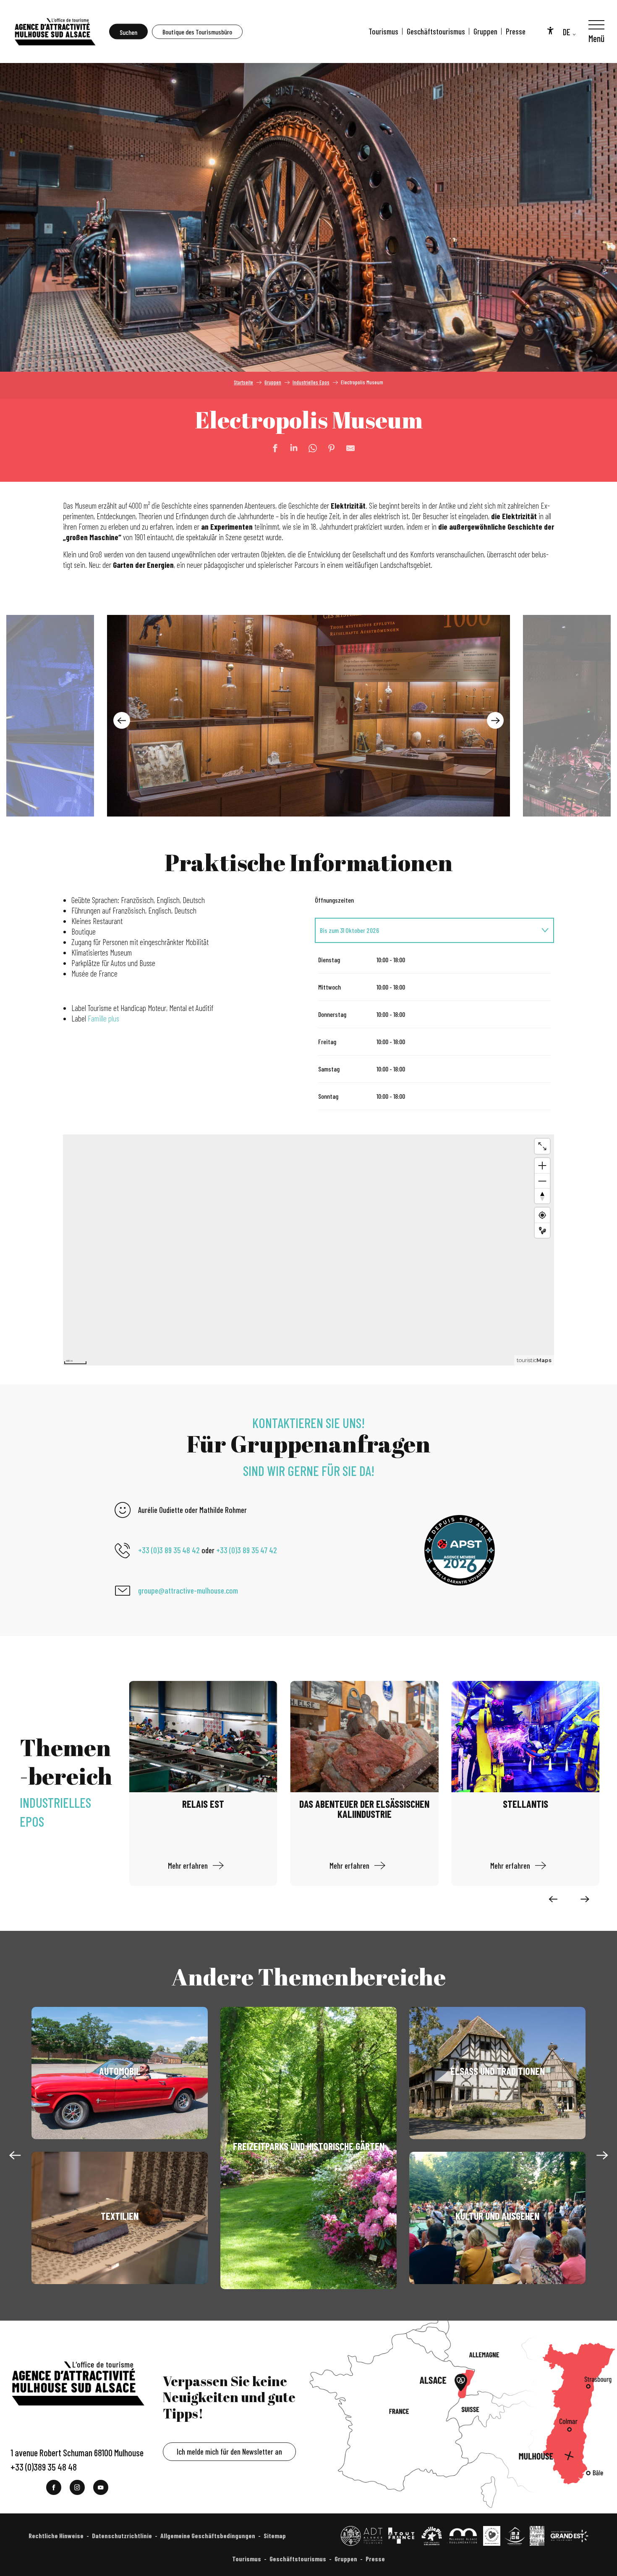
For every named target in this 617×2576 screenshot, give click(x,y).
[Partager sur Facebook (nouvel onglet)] (271, 448)
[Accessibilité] (550, 30)
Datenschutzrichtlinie (122, 2535)
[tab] (426, 930)
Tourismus (383, 31)
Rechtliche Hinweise (56, 2535)
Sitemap (275, 2535)
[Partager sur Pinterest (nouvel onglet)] (327, 448)
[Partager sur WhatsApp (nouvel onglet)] (308, 448)
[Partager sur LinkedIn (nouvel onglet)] (290, 448)
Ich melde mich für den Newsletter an (229, 2451)
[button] (128, 32)
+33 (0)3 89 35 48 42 (169, 1550)
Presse (516, 31)
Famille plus (103, 1018)
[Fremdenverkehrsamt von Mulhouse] (55, 32)
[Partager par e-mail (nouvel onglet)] (346, 448)
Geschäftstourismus (436, 31)
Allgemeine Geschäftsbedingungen (208, 2535)
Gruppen (485, 31)
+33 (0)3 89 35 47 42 (247, 1550)
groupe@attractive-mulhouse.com (188, 1590)
